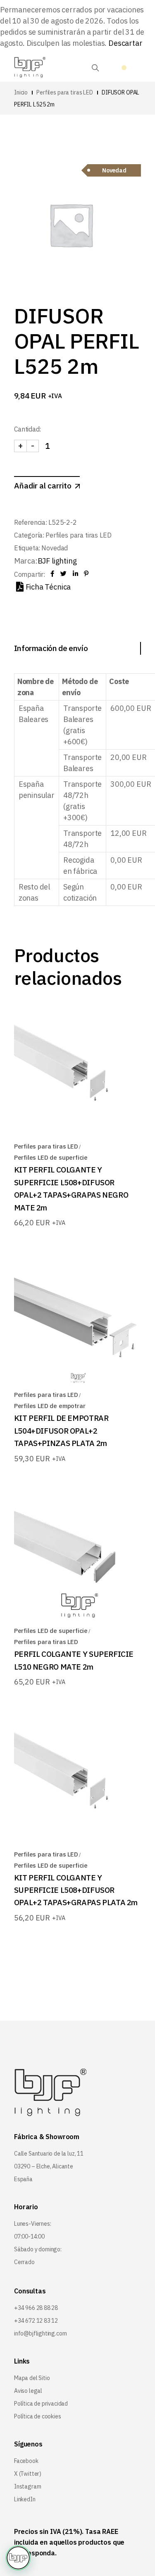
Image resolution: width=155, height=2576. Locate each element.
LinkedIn (25, 2499)
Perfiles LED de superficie (51, 1157)
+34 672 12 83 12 (36, 2321)
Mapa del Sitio (32, 2378)
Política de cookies (38, 2416)
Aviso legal (28, 2391)
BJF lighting (57, 561)
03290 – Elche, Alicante (44, 2166)
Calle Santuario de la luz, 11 (49, 2154)
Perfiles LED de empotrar (50, 1406)
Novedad (55, 548)
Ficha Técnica (48, 587)
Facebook (26, 2461)
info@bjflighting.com (40, 2333)
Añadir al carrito (43, 486)
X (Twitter (27, 2474)
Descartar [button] (125, 43)
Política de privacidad (41, 2404)
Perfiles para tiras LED (78, 535)
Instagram (27, 2486)
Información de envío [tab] (51, 648)
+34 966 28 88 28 (36, 2308)
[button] (18, 2558)
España (23, 2179)
